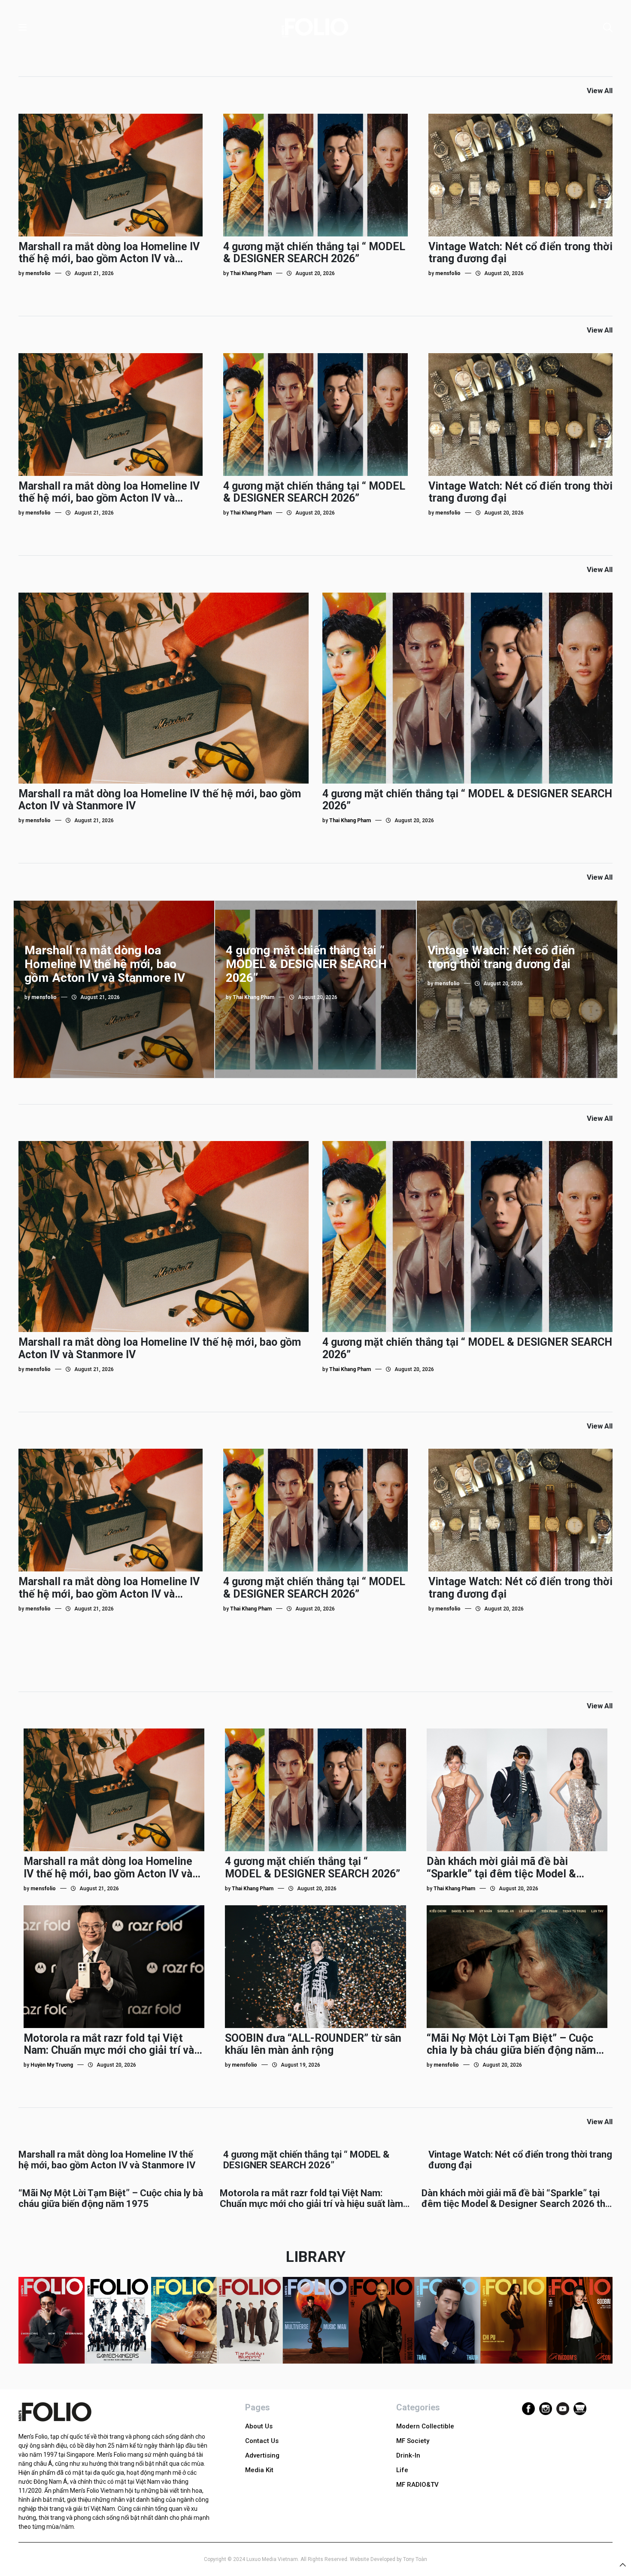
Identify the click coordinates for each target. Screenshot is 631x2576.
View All (600, 91)
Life (402, 2470)
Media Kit (259, 2470)
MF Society (413, 2441)
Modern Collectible (425, 2426)
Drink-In (408, 2455)
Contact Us (262, 2441)
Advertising (262, 2455)
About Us (259, 2426)
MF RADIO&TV (417, 2485)
